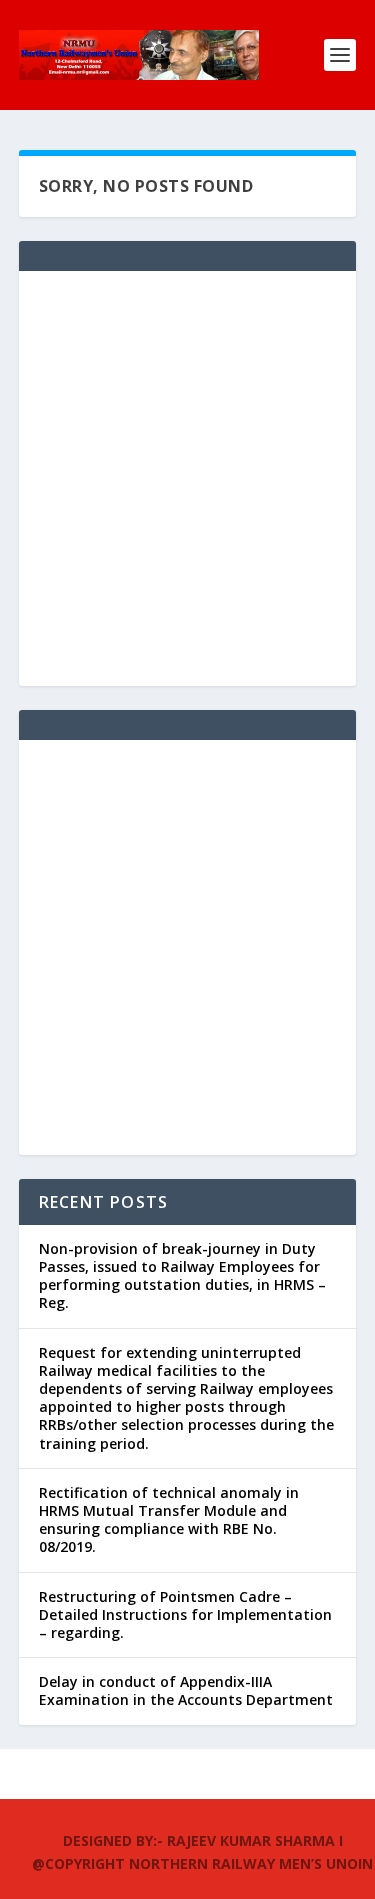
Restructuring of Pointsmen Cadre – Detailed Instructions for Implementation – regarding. (185, 1614)
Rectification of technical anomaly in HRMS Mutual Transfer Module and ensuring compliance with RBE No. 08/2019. (169, 1520)
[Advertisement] (187, 478)
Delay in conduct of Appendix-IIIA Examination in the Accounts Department (186, 1690)
